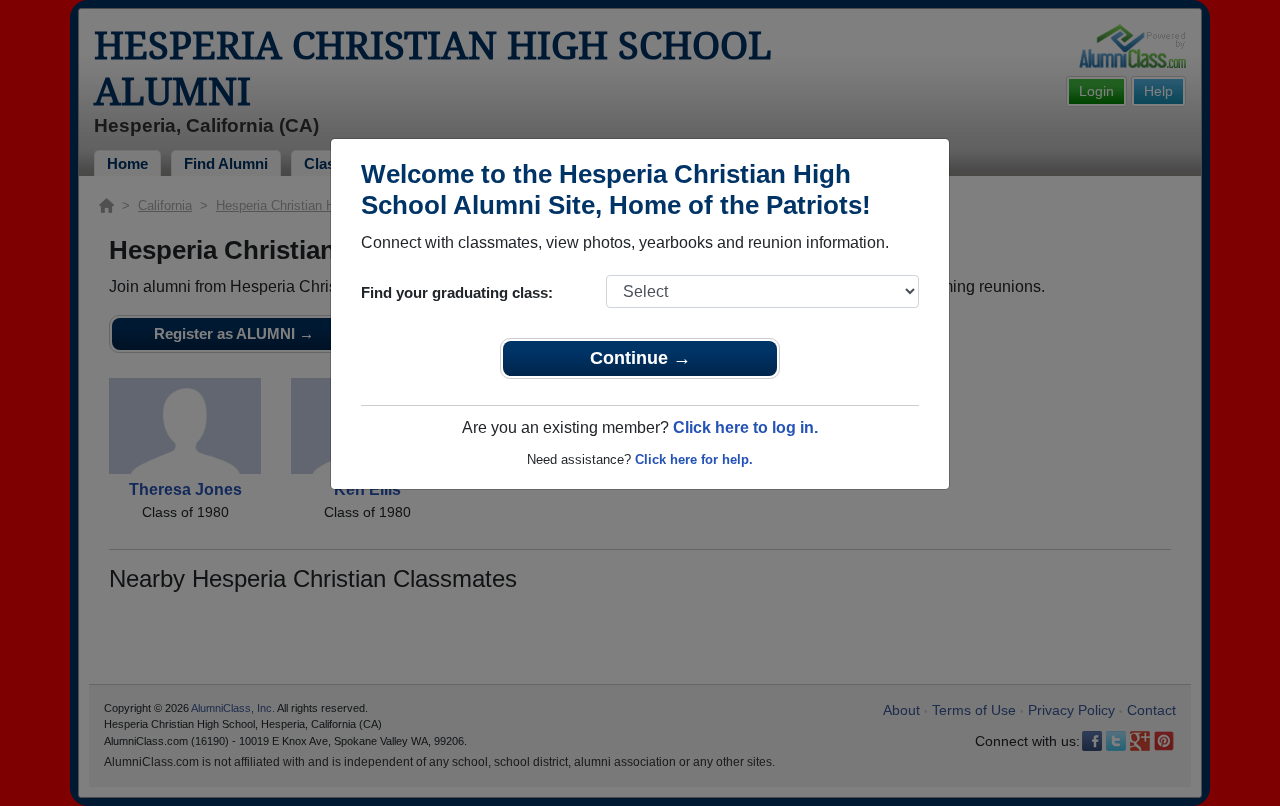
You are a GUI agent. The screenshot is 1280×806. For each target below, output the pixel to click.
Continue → (640, 358)
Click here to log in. (745, 427)
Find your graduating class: (457, 292)
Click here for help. (694, 459)
